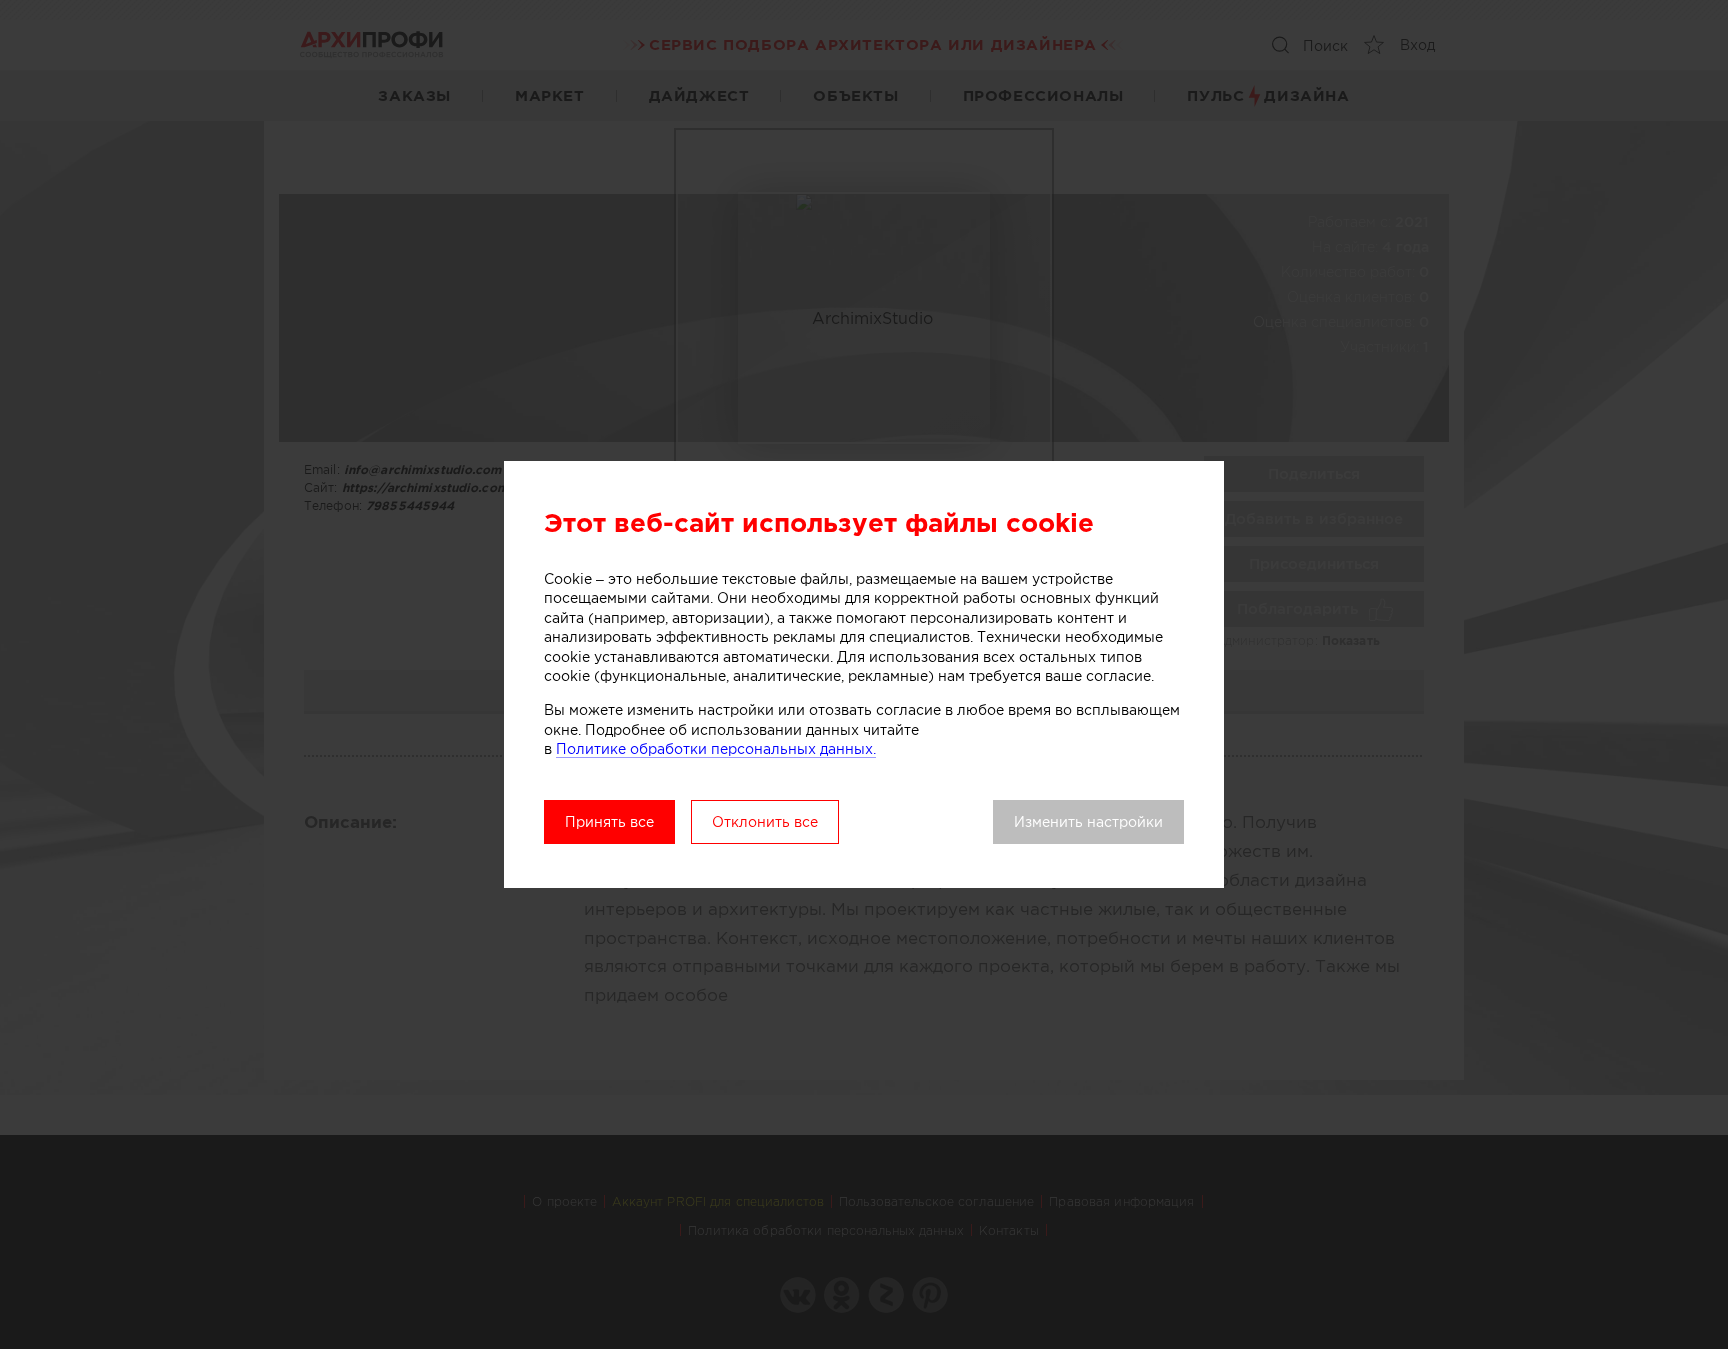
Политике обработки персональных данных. (716, 749)
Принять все (609, 822)
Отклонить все (765, 822)
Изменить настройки (1088, 822)
